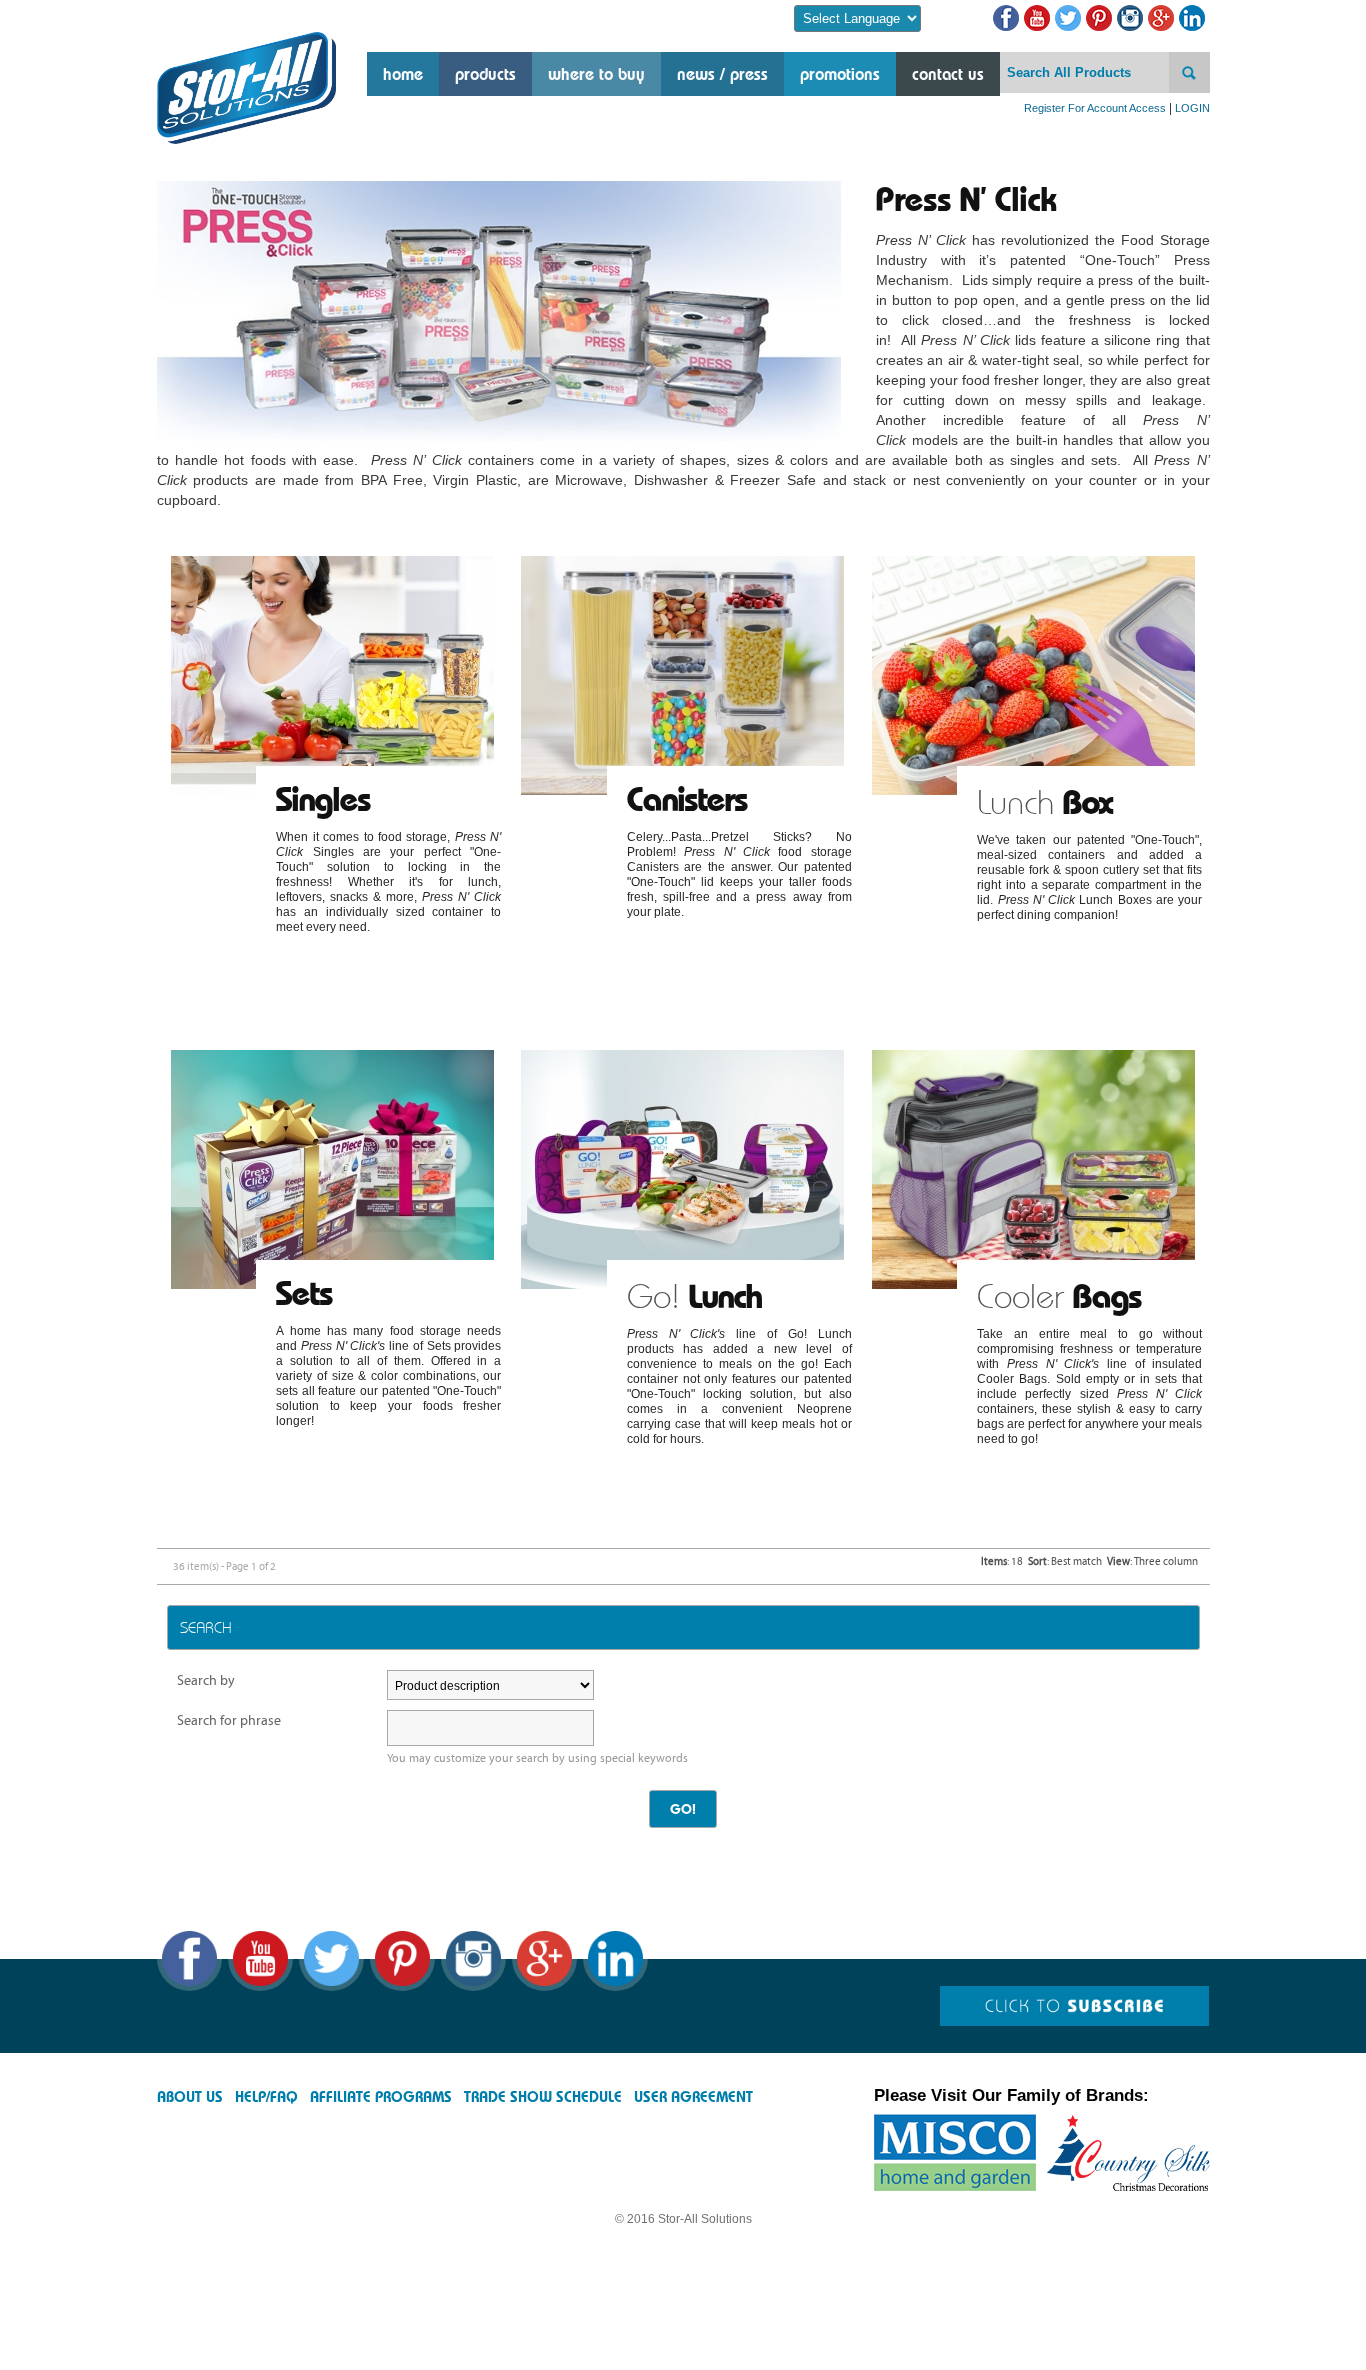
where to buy (596, 74)
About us (190, 2097)
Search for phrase (229, 1720)
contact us (948, 74)
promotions (840, 74)
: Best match (1065, 1561)
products (485, 74)
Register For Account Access (1095, 108)
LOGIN (1192, 108)
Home (403, 74)
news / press (722, 74)
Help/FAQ (266, 2097)
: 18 (1002, 1561)
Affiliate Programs (381, 2097)
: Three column (1152, 1561)
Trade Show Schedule (543, 2097)
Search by (206, 1680)
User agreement (693, 2097)
